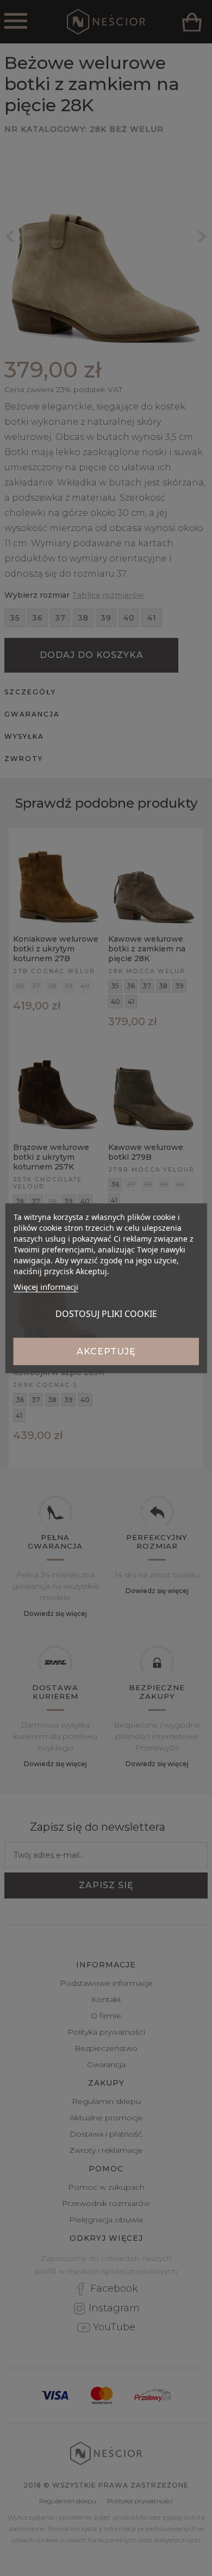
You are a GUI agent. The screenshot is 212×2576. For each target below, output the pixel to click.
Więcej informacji (46, 1286)
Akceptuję (106, 1351)
